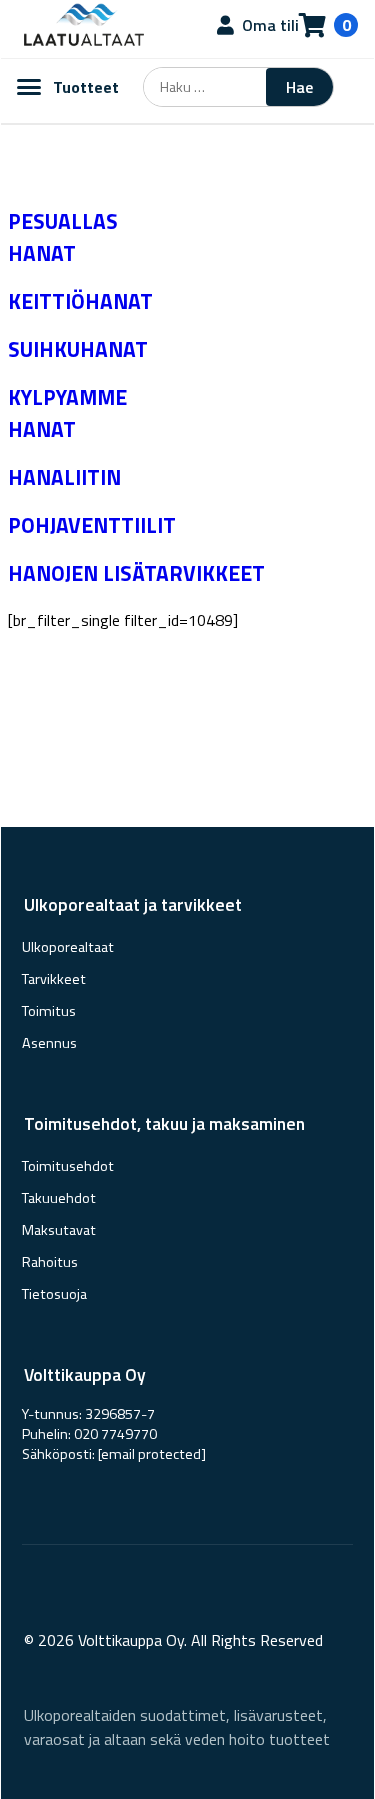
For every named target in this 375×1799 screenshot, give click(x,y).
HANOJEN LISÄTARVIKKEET (136, 573)
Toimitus (49, 1011)
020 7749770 (115, 1434)
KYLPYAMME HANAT (67, 413)
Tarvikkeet (54, 979)
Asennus (49, 1043)
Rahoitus (50, 1262)
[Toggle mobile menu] (29, 87)
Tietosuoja (54, 1294)
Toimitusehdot (68, 1166)
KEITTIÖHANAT (80, 301)
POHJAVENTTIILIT (92, 525)
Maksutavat (59, 1230)
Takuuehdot (59, 1198)
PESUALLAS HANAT (63, 237)
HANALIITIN (64, 477)
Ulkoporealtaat (68, 947)
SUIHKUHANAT (78, 349)
